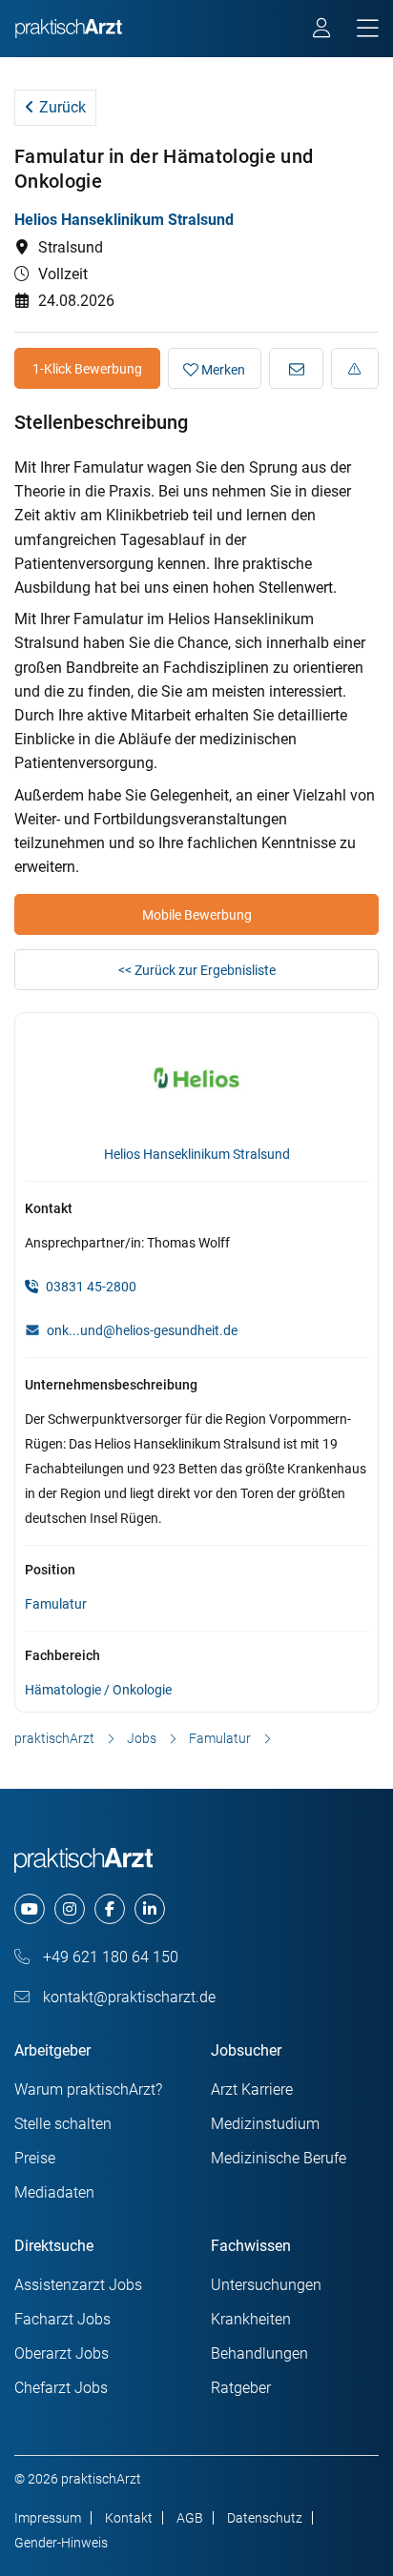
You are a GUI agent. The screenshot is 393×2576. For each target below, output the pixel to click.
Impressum (48, 2518)
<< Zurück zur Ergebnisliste (197, 970)
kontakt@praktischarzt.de (127, 1997)
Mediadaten (54, 2192)
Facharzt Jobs (62, 2319)
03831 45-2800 (90, 1287)
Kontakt (129, 2518)
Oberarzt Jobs (62, 2353)
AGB (190, 2518)
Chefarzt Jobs (61, 2388)
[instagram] (70, 1909)
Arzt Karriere (252, 2089)
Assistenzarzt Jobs (78, 2285)
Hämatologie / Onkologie (98, 1690)
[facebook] (110, 1909)
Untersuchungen (266, 2285)
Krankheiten (251, 2319)
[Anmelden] (323, 30)
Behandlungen (259, 2353)
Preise (35, 2158)
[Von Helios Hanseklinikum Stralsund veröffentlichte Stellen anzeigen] (197, 1084)
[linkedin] (150, 1909)
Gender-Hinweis (61, 2543)
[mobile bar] (368, 29)
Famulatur (56, 1604)
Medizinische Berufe (279, 2158)
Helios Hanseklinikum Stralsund (124, 220)
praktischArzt (54, 1738)
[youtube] (30, 1909)
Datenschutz (265, 2518)
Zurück (61, 107)
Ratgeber (241, 2388)
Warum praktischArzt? (88, 2089)
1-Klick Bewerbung (87, 369)
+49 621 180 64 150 (109, 1957)
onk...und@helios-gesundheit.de (142, 1330)
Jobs (142, 1738)
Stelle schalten (63, 2124)
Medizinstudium (265, 2124)
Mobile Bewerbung (197, 915)
